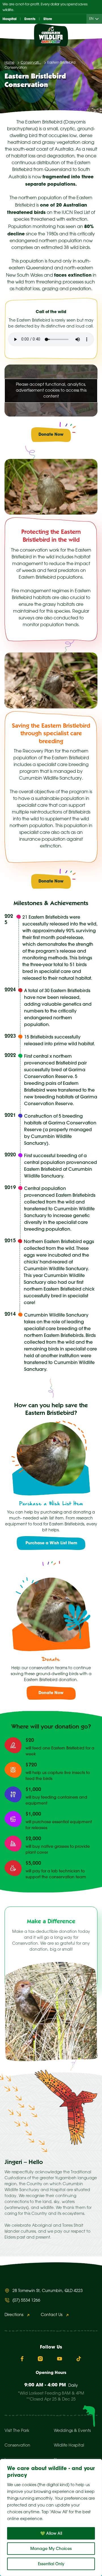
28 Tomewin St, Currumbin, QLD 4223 (48, 2291)
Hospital (9, 19)
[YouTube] (59, 2359)
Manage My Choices (51, 2549)
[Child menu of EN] (98, 19)
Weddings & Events (72, 2431)
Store (48, 19)
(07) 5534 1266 (26, 2301)
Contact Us (52, 2315)
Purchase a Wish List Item (51, 1504)
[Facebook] (22, 2359)
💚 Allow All (51, 2533)
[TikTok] (79, 2359)
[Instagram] (40, 2359)
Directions (14, 2315)
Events (30, 19)
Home (9, 63)
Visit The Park (17, 2431)
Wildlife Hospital (69, 2446)
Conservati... (31, 63)
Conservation (17, 2446)
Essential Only (51, 2564)
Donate (51, 1660)
